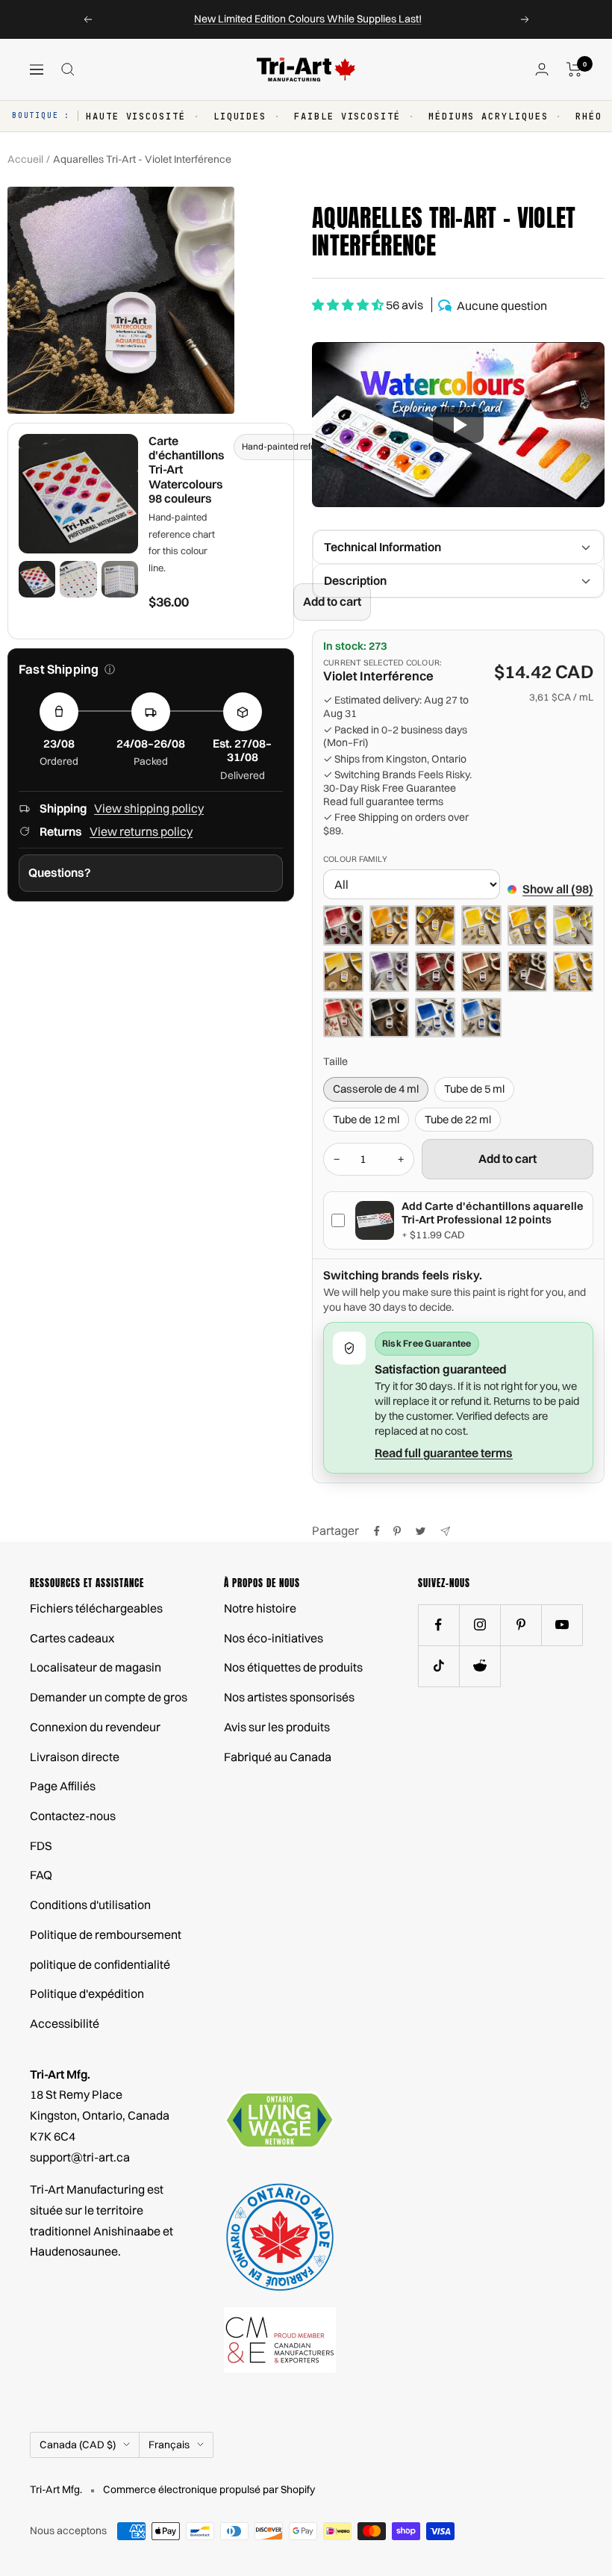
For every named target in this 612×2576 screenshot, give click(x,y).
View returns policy (141, 831)
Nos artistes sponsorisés (289, 1697)
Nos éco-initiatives (274, 1638)
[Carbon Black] (390, 1018)
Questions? (60, 872)
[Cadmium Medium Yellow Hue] (573, 972)
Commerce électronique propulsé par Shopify (209, 2489)
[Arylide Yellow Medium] (481, 925)
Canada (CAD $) (78, 2445)
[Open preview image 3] (120, 579)
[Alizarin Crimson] (343, 925)
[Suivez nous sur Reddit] (480, 1666)
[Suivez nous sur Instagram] (480, 1625)
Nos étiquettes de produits (293, 1667)
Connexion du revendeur (95, 1727)
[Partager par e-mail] (445, 1531)
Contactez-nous (73, 1816)
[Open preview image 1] (37, 579)
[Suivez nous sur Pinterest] (521, 1625)
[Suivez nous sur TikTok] (438, 1666)
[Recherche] (68, 69)
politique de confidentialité (100, 1964)
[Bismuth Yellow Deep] (528, 925)
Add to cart (332, 601)
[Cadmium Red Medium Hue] (343, 1018)
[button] (458, 425)
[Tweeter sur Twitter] (421, 1531)
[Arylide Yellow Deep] (390, 925)
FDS (41, 1846)
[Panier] (574, 69)
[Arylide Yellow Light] (435, 925)
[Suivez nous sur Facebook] (438, 1625)
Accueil (25, 159)
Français (169, 2445)
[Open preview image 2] (78, 579)
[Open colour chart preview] (78, 494)
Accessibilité (65, 2023)
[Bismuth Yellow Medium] (343, 972)
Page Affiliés (63, 1786)
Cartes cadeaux (72, 1638)
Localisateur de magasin (96, 1667)
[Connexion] (542, 69)
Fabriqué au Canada (278, 1757)
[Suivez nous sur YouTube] (562, 1625)
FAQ (41, 1875)
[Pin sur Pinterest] (397, 1531)
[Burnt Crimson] (435, 972)
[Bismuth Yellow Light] (573, 925)
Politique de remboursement (106, 1934)
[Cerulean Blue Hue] (481, 1018)
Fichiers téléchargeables (96, 1608)
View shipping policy (149, 808)
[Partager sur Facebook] (377, 1531)
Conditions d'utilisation (90, 1905)
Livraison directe (75, 1757)
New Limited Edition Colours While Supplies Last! (308, 19)
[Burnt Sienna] (481, 972)
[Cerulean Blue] (435, 1018)
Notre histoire (260, 1608)
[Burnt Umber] (528, 972)
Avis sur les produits (277, 1727)
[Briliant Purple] (390, 972)
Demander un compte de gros (109, 1697)
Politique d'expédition (87, 1993)
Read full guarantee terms (383, 802)
